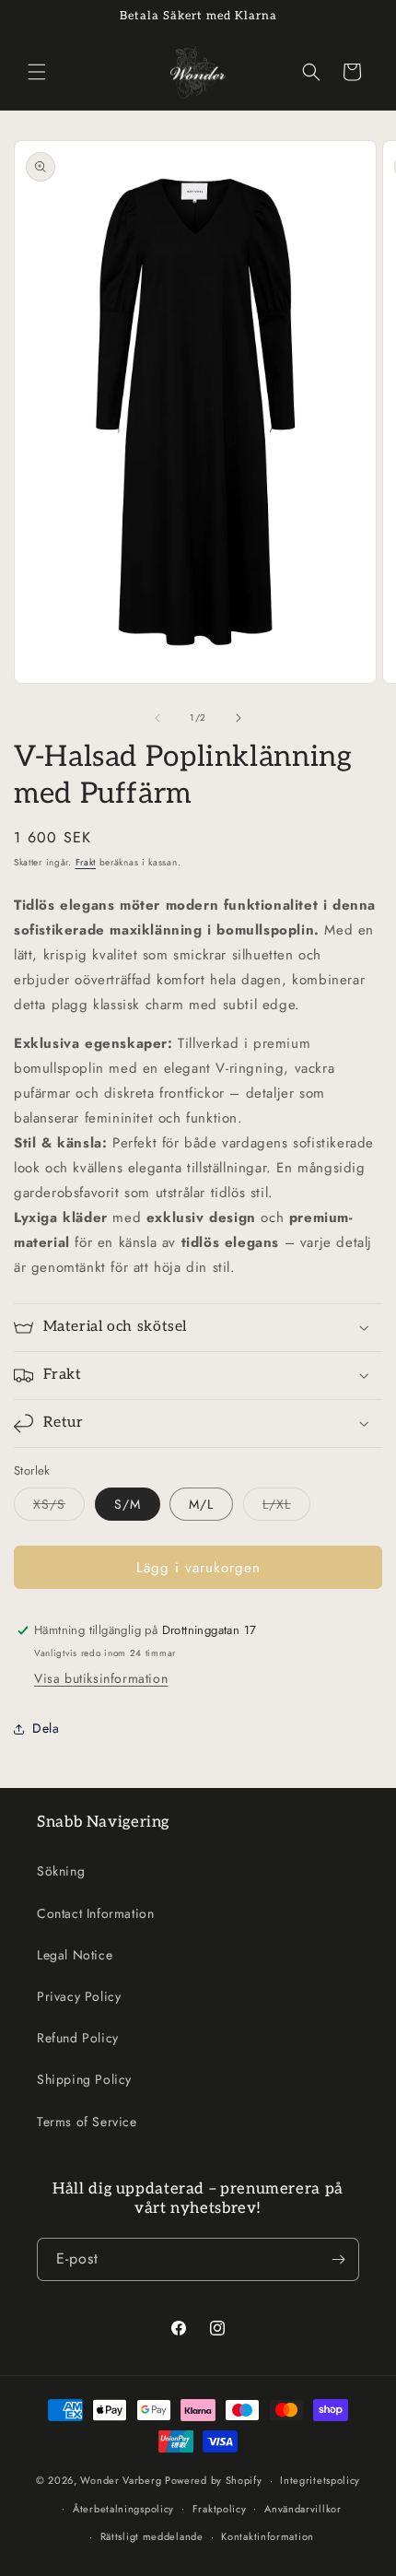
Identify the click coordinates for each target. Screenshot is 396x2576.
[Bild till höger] (239, 718)
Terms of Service (87, 2122)
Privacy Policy (79, 1996)
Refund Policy (78, 2038)
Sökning (61, 1871)
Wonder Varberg (121, 2480)
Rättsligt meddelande (152, 2536)
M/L (201, 1504)
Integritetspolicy (320, 2480)
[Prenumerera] (338, 2259)
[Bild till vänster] (157, 718)
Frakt (86, 862)
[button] (37, 72)
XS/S (59, 1507)
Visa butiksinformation (101, 1678)
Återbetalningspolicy (123, 2509)
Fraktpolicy (220, 2509)
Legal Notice (75, 1955)
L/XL (286, 1507)
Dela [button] (46, 1728)
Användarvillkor (303, 2509)
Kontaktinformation (268, 2536)
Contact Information (95, 1913)
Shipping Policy (84, 2079)
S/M (128, 1504)
